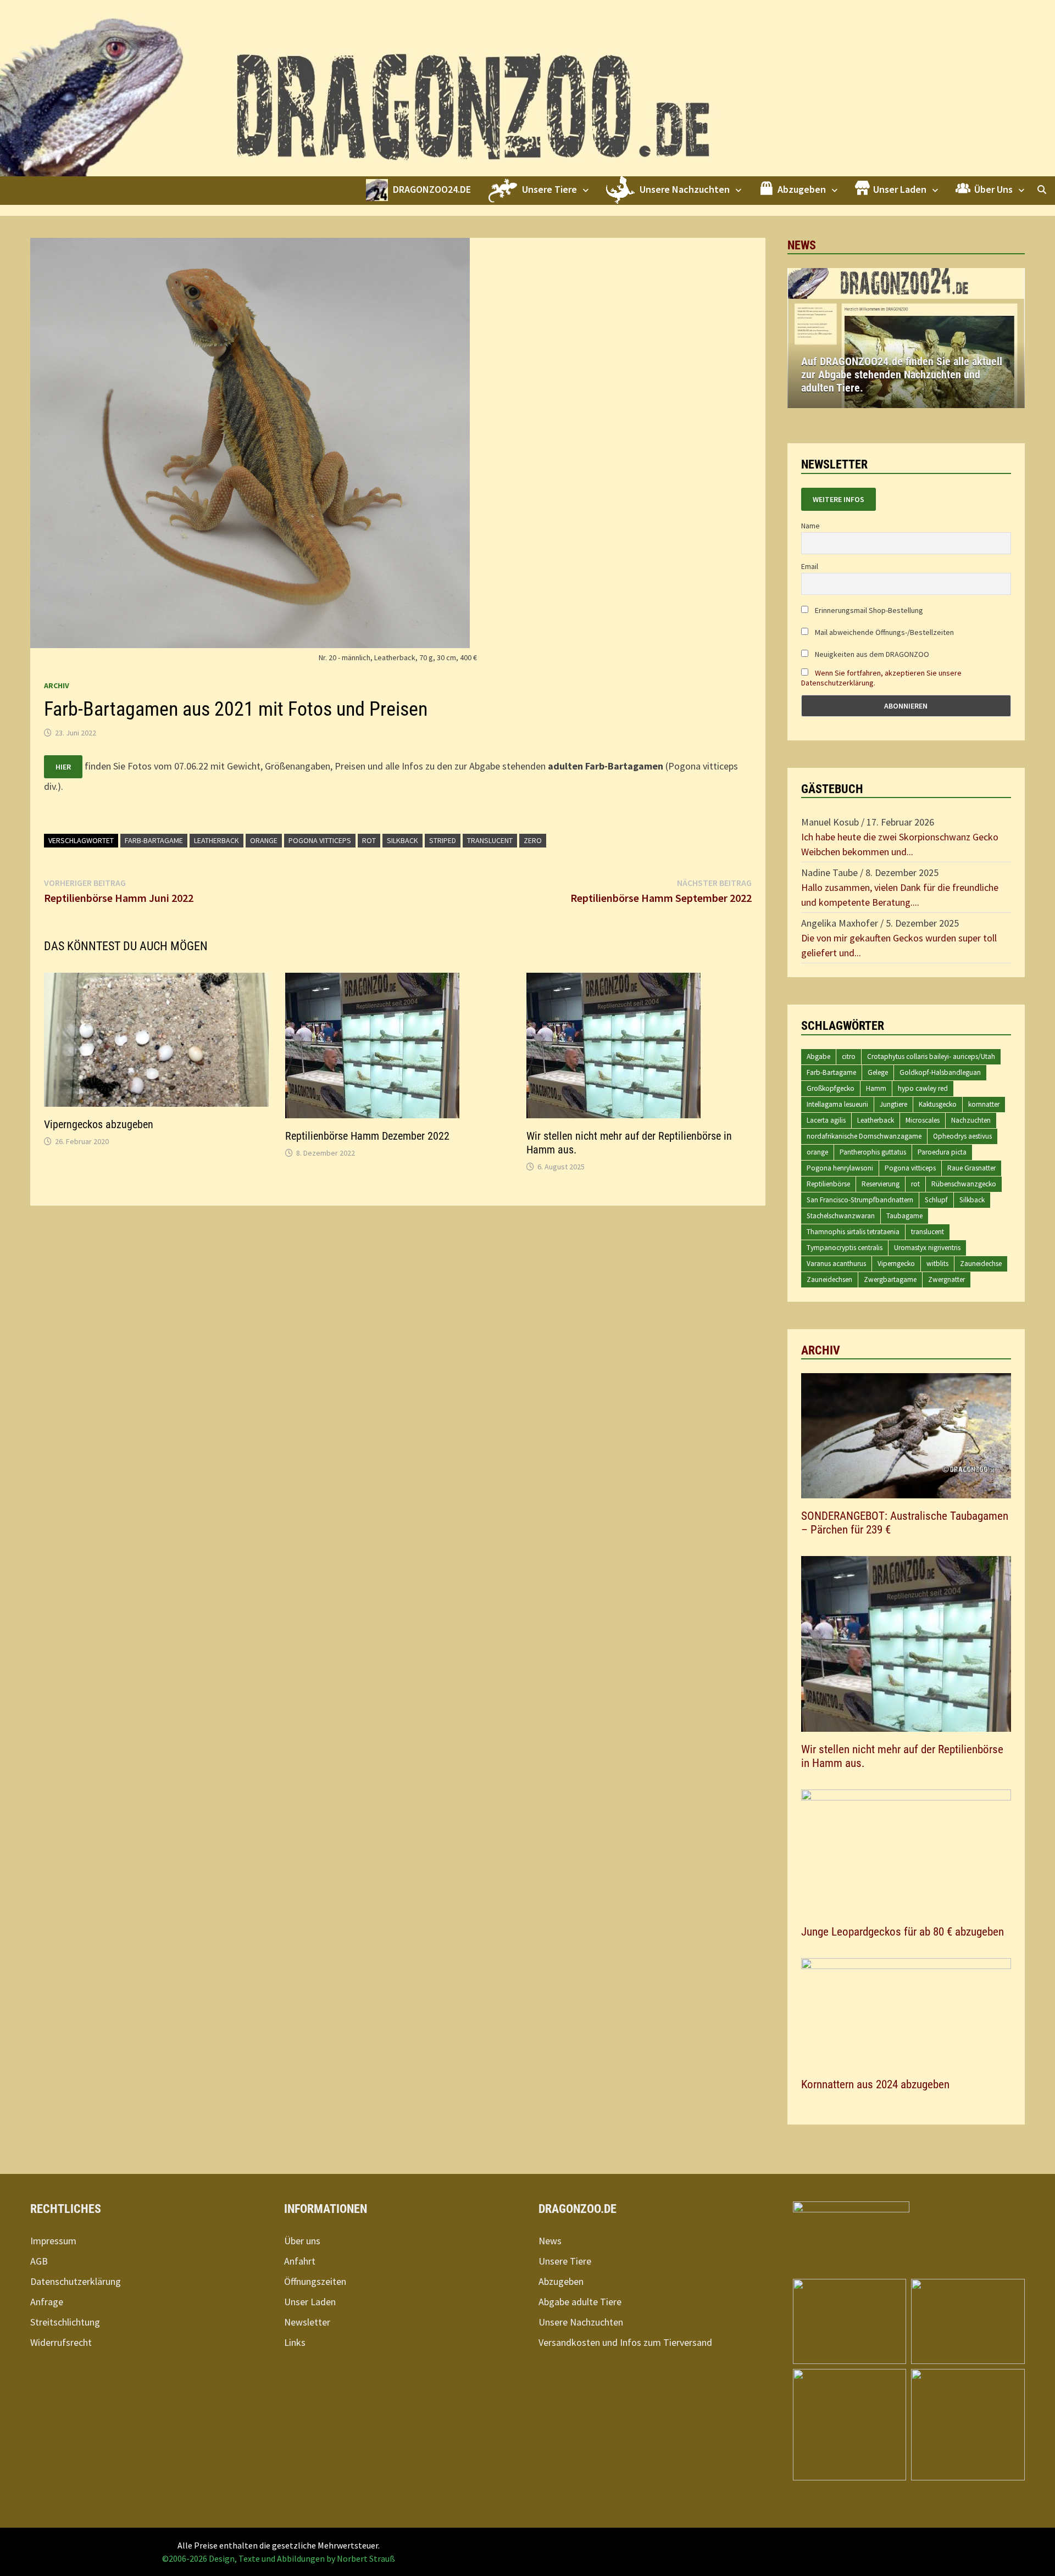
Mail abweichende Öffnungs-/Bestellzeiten (884, 632)
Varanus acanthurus (836, 1264)
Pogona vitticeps (320, 840)
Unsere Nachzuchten (581, 2322)
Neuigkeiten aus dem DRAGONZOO (871, 654)
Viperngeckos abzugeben (99, 1124)
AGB (39, 2261)
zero (533, 840)
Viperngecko (896, 1264)
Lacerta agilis (826, 1120)
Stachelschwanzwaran (841, 1216)
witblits (937, 1264)
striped (443, 840)
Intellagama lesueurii (837, 1104)
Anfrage (47, 2302)
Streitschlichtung (65, 2322)
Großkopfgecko (831, 1088)
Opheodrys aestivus (962, 1136)
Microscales (923, 1120)
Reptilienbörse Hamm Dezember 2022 (367, 1136)
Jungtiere (893, 1104)
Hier (63, 767)
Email (810, 566)
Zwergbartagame (890, 1279)
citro (849, 1056)
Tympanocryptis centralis (845, 1248)
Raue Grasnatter (971, 1168)
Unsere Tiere (565, 2261)
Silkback (402, 840)
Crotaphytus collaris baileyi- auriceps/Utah (931, 1056)
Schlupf (936, 1200)
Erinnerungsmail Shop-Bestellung (868, 610)
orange (264, 840)
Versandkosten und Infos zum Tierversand (625, 2342)
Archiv (57, 685)
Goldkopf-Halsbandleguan (940, 1072)
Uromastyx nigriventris (927, 1248)
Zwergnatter (946, 1279)
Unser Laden (310, 2302)
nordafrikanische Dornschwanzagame (864, 1136)
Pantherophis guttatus (873, 1152)
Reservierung (881, 1184)
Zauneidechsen (829, 1279)
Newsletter (307, 2322)
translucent (490, 840)
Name (810, 526)
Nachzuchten (971, 1120)
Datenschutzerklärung (76, 2281)
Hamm (876, 1088)
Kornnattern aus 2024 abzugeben (875, 2084)
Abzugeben (561, 2281)
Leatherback (216, 840)
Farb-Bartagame (154, 840)
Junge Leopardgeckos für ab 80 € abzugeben (903, 1932)
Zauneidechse (981, 1264)
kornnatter (984, 1104)
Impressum (53, 2241)
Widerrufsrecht (61, 2342)
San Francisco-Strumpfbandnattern (860, 1200)
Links (295, 2342)
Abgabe (818, 1056)
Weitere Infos (839, 499)
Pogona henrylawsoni (840, 1168)
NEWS (802, 245)
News (550, 2241)
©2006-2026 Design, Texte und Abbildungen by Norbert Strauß (279, 2558)
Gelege (878, 1072)
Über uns (302, 2241)
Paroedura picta (942, 1152)
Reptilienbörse (828, 1184)
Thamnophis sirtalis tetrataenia (853, 1232)
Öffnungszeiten (315, 2281)
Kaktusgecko (938, 1104)
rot (369, 840)
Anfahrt (300, 2261)
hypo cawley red (923, 1088)
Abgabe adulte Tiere (580, 2302)
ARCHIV (821, 1350)
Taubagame (904, 1216)
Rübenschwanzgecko (964, 1184)
